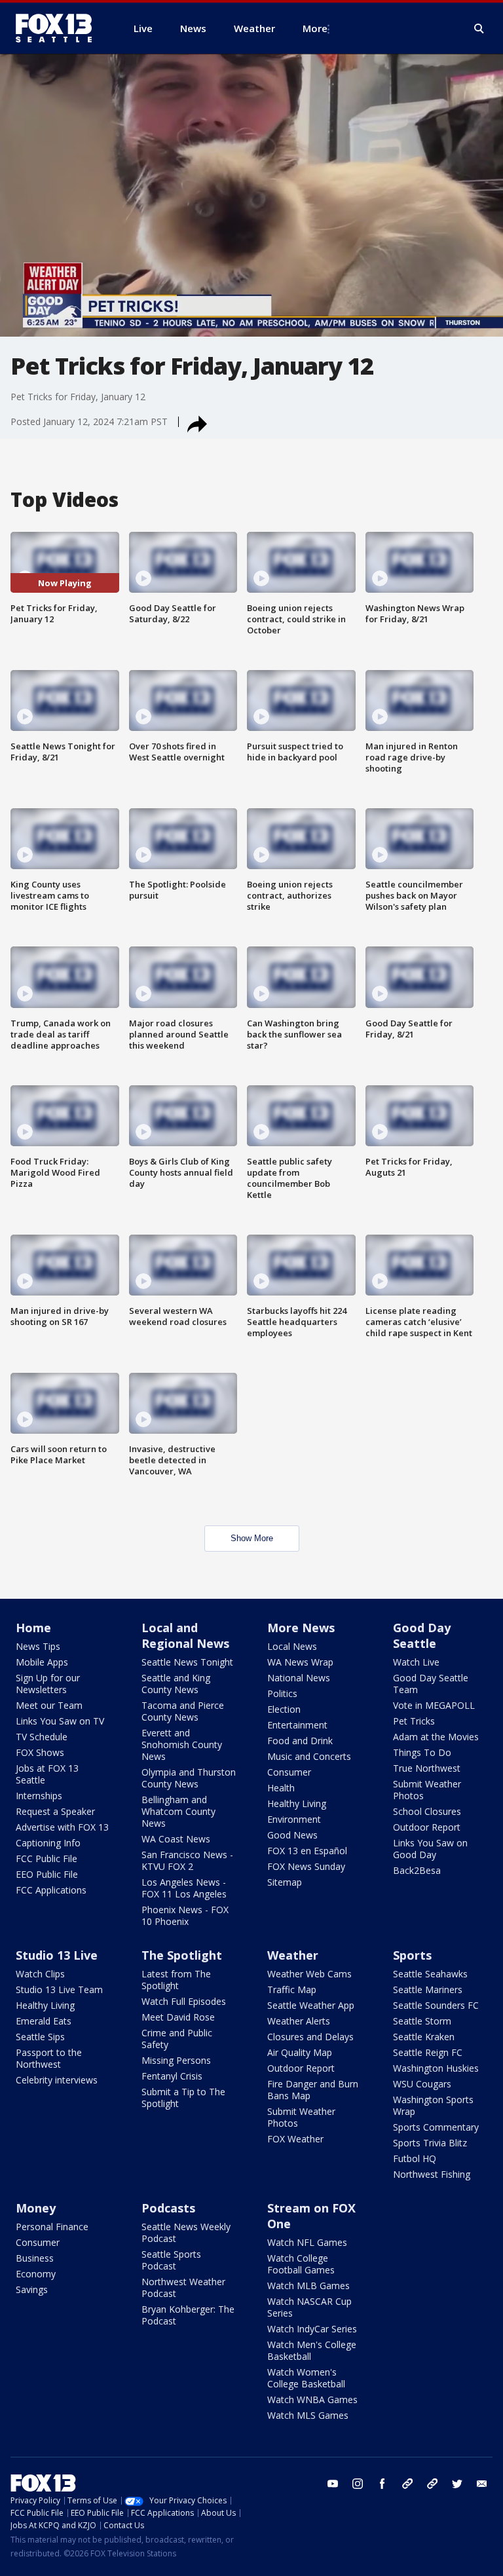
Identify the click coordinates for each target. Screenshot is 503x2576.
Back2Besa (417, 1870)
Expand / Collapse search (479, 29)
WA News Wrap (300, 1662)
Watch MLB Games (308, 2286)
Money (36, 2208)
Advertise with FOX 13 (62, 1827)
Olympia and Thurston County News (189, 1778)
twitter (457, 2484)
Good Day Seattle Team (431, 1684)
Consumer (289, 1772)
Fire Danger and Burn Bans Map (313, 2090)
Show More (252, 1538)
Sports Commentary (436, 2127)
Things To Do (422, 1752)
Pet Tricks (414, 1721)
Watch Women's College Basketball (306, 2378)
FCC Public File (47, 1858)
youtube (333, 2484)
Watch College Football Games (301, 2264)
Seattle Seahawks (430, 1974)
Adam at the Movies (436, 1737)
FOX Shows (40, 1752)
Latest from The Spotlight (176, 1980)
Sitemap (285, 1882)
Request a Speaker (55, 1811)
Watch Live (416, 1662)
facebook (382, 2484)
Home (33, 1628)
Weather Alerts (299, 2021)
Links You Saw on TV (60, 1721)
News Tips (38, 1646)
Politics (282, 1693)
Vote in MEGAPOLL (434, 1705)
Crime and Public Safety (177, 2039)
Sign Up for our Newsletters (48, 1684)
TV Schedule (42, 1737)
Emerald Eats (44, 2021)
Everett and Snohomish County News (182, 1745)
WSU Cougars (422, 2084)
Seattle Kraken (424, 2037)
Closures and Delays (310, 2037)
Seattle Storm (422, 2021)
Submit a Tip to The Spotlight (183, 2098)
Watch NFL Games (307, 2242)
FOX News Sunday (306, 1866)
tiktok (407, 2484)
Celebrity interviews (57, 2080)
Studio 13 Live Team (59, 1989)
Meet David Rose (178, 2017)
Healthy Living (297, 1803)
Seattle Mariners (428, 1989)
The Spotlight (182, 1955)
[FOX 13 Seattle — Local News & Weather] (59, 28)
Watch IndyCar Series (312, 2329)
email (482, 2484)
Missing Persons (176, 2060)
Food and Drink (300, 1741)
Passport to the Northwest (49, 2058)
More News (301, 1628)
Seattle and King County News (176, 1684)
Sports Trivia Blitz (430, 2143)
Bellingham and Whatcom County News (178, 1811)
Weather (293, 1955)
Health (281, 1788)
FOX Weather (295, 2139)
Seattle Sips (40, 2037)
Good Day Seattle (422, 1635)
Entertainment (297, 1725)
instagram (358, 2484)
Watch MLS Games (308, 2415)
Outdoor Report (427, 1827)
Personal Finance (52, 2227)
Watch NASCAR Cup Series (309, 2307)
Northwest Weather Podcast (183, 2287)
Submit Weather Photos (427, 1790)
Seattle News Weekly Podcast (186, 2232)
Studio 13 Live (57, 1955)
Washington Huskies (436, 2068)
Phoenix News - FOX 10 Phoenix (185, 1915)
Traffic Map (292, 1989)
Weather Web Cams (309, 1974)
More (315, 28)
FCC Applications (51, 1890)
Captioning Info (48, 1843)
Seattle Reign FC (428, 2052)
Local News (292, 1646)
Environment (294, 1819)
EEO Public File (47, 1874)
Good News (292, 1835)
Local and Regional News (185, 1635)
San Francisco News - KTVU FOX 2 (187, 1860)
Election (284, 1709)
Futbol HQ (415, 2158)
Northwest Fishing (432, 2174)
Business (35, 2258)
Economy (36, 2274)
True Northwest (427, 1768)
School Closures (427, 1811)
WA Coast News (176, 1839)
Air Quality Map (300, 2052)
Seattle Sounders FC (436, 2005)
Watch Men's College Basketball (312, 2350)
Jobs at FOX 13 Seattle (47, 1774)
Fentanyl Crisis (172, 2076)
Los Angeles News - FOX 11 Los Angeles (184, 1888)
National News (299, 1678)
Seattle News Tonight (187, 1662)
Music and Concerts (309, 1756)
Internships (39, 1796)
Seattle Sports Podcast (171, 2260)
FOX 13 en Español (307, 1851)
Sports (412, 1955)
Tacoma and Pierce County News (183, 1711)
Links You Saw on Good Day (430, 1849)
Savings (32, 2289)
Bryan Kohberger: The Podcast (188, 2315)
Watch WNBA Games (312, 2399)
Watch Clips (40, 1974)
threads (432, 2484)
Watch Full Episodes (184, 2001)
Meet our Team (49, 1705)
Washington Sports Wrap (433, 2105)
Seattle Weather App (311, 2005)
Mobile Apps (42, 1662)
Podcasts (168, 2208)
